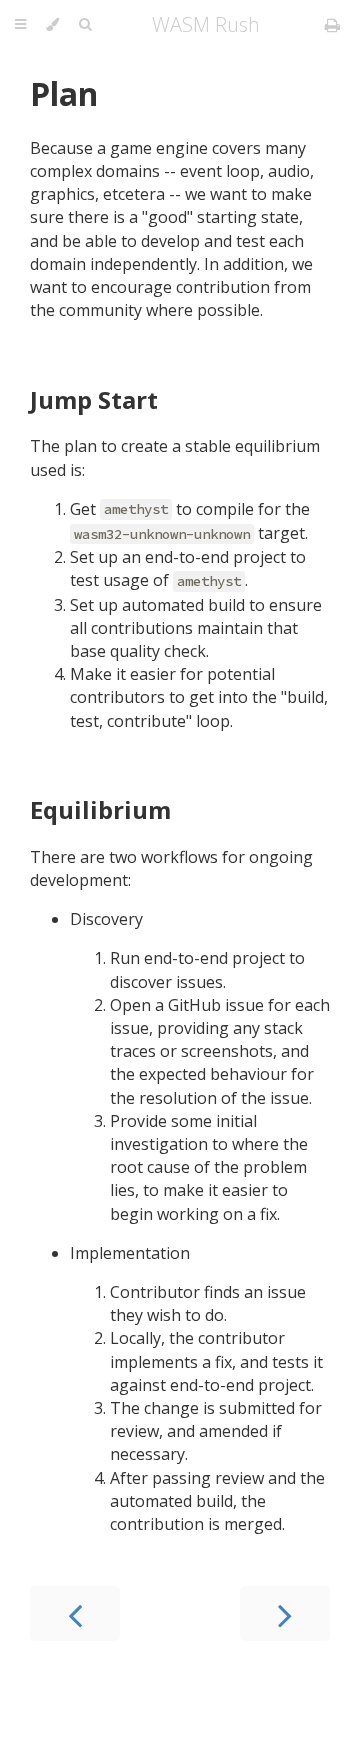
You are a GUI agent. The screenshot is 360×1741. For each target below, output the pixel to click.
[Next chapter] (285, 1613)
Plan (64, 93)
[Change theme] (52, 25)
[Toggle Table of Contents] (20, 25)
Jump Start (94, 399)
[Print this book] (332, 25)
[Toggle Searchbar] (85, 25)
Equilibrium (100, 809)
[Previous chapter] (75, 1613)
